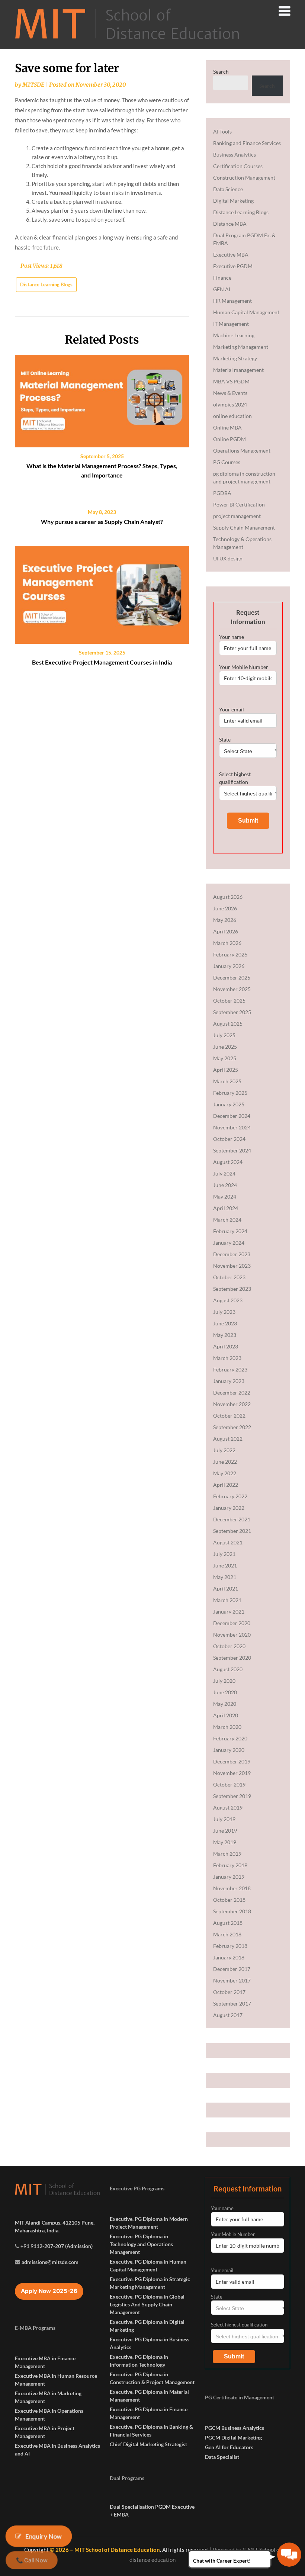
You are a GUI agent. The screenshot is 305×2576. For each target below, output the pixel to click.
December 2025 (232, 977)
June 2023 (225, 1323)
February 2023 (230, 1369)
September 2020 (232, 1658)
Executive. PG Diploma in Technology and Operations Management (141, 2244)
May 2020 (225, 1704)
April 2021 (226, 1588)
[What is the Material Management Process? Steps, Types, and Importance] (102, 398)
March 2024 (227, 1220)
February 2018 (230, 1946)
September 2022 (232, 1427)
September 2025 (232, 1012)
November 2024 (232, 1127)
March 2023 (227, 1358)
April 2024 (226, 1208)
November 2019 (232, 1773)
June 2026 (225, 908)
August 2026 (228, 897)
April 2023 (226, 1346)
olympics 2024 (230, 404)
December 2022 (232, 1392)
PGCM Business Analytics (235, 2428)
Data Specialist (222, 2457)
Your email (232, 709)
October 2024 (229, 1139)
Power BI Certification (239, 504)
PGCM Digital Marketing (233, 2437)
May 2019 (225, 1842)
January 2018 (229, 1957)
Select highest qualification (235, 778)
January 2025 (229, 1104)
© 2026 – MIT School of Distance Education (105, 2550)
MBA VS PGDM (231, 381)
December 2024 (232, 1116)
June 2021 (225, 1565)
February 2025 (230, 1093)
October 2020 (229, 1646)
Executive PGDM (233, 266)
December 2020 (232, 1623)
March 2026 (227, 943)
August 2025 (228, 1024)
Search (221, 72)
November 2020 (232, 1635)
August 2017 (228, 2015)
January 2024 (229, 1243)
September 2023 (232, 1289)
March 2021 (227, 1600)
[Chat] (289, 2555)
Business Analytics (235, 155)
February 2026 (230, 954)
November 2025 (232, 989)
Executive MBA (231, 255)
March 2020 (227, 1727)
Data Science (228, 189)
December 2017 (232, 1969)
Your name (232, 637)
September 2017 (232, 2003)
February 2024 (230, 1231)
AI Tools (222, 131)
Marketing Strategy (235, 358)
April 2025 (226, 1070)
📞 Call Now (31, 2560)
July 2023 (224, 1312)
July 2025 (224, 1035)
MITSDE (33, 85)
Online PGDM (229, 439)
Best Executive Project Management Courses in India (102, 662)
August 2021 (228, 1542)
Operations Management (242, 451)
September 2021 (232, 1531)
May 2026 (225, 920)
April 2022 (226, 1485)
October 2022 (229, 1416)
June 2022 (225, 1462)
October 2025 (229, 1001)
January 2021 (229, 1612)
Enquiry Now (44, 2536)
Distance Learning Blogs (46, 284)
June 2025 (225, 1047)
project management (237, 516)
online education (232, 416)
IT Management (231, 324)
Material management (238, 370)
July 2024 (224, 1173)
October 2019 (229, 1784)
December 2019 (232, 1761)
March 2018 (227, 1934)
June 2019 (225, 1831)
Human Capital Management (246, 312)
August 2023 (228, 1300)
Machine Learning (234, 335)
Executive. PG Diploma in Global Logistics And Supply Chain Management (147, 2304)
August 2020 (228, 1669)
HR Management (232, 301)
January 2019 (229, 1877)
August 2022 (228, 1439)
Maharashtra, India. (37, 2230)
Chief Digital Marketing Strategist (148, 2444)
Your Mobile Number (244, 667)
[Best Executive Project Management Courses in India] (102, 592)
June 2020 (225, 1692)
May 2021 (225, 1577)
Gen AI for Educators (229, 2447)
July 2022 (224, 1450)
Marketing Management (241, 347)
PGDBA (222, 493)
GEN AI (222, 289)
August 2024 (228, 1162)
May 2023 (225, 1335)
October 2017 (229, 1992)
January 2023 (229, 1381)
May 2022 (225, 1473)
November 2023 (232, 1266)
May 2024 (225, 1197)
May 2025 (225, 1058)
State (225, 739)
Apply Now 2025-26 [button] (49, 2291)
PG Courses (227, 462)
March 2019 (227, 1854)
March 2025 (227, 1081)
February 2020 (230, 1738)
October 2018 (229, 1900)
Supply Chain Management (244, 528)
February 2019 (230, 1865)
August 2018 (228, 1923)
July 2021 (224, 1554)
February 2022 (230, 1496)
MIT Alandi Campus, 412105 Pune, (55, 2223)
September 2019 (232, 1796)
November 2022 (232, 1404)
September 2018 (232, 1911)
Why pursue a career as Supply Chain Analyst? (102, 522)
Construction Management (244, 178)
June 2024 (225, 1185)
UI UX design (228, 558)
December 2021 (232, 1519)
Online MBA (227, 427)
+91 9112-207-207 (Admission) (57, 2246)
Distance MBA (230, 224)
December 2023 (232, 1254)
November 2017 (232, 1980)
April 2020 (226, 1715)
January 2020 (229, 1750)
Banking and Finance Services (247, 143)
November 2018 (232, 1888)
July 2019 (224, 1819)
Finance (222, 278)
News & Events (230, 393)
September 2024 (232, 1150)
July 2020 (224, 1681)
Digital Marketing (233, 201)
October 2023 (229, 1277)
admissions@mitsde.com (50, 2262)
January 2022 (229, 1508)
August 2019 (228, 1808)
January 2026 (229, 966)
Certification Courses (238, 166)
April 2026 (226, 931)
